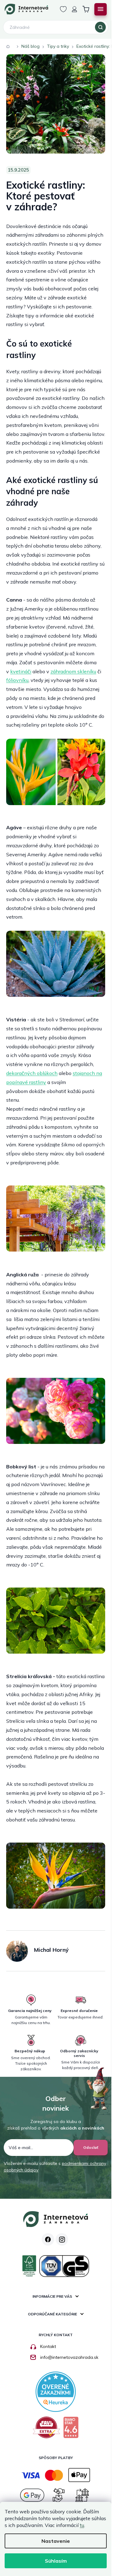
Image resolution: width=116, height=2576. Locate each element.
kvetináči (21, 671)
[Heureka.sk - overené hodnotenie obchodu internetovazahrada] (56, 2391)
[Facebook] (48, 2239)
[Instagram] (62, 2239)
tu (82, 2525)
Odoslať (91, 2147)
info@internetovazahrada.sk (69, 2357)
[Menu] (101, 9)
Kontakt (48, 2346)
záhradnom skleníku (73, 671)
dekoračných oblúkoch (32, 1073)
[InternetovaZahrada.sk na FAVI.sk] (47, 2430)
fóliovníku (17, 680)
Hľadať (100, 27)
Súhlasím (56, 2561)
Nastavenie (56, 2541)
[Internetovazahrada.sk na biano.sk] (71, 2430)
